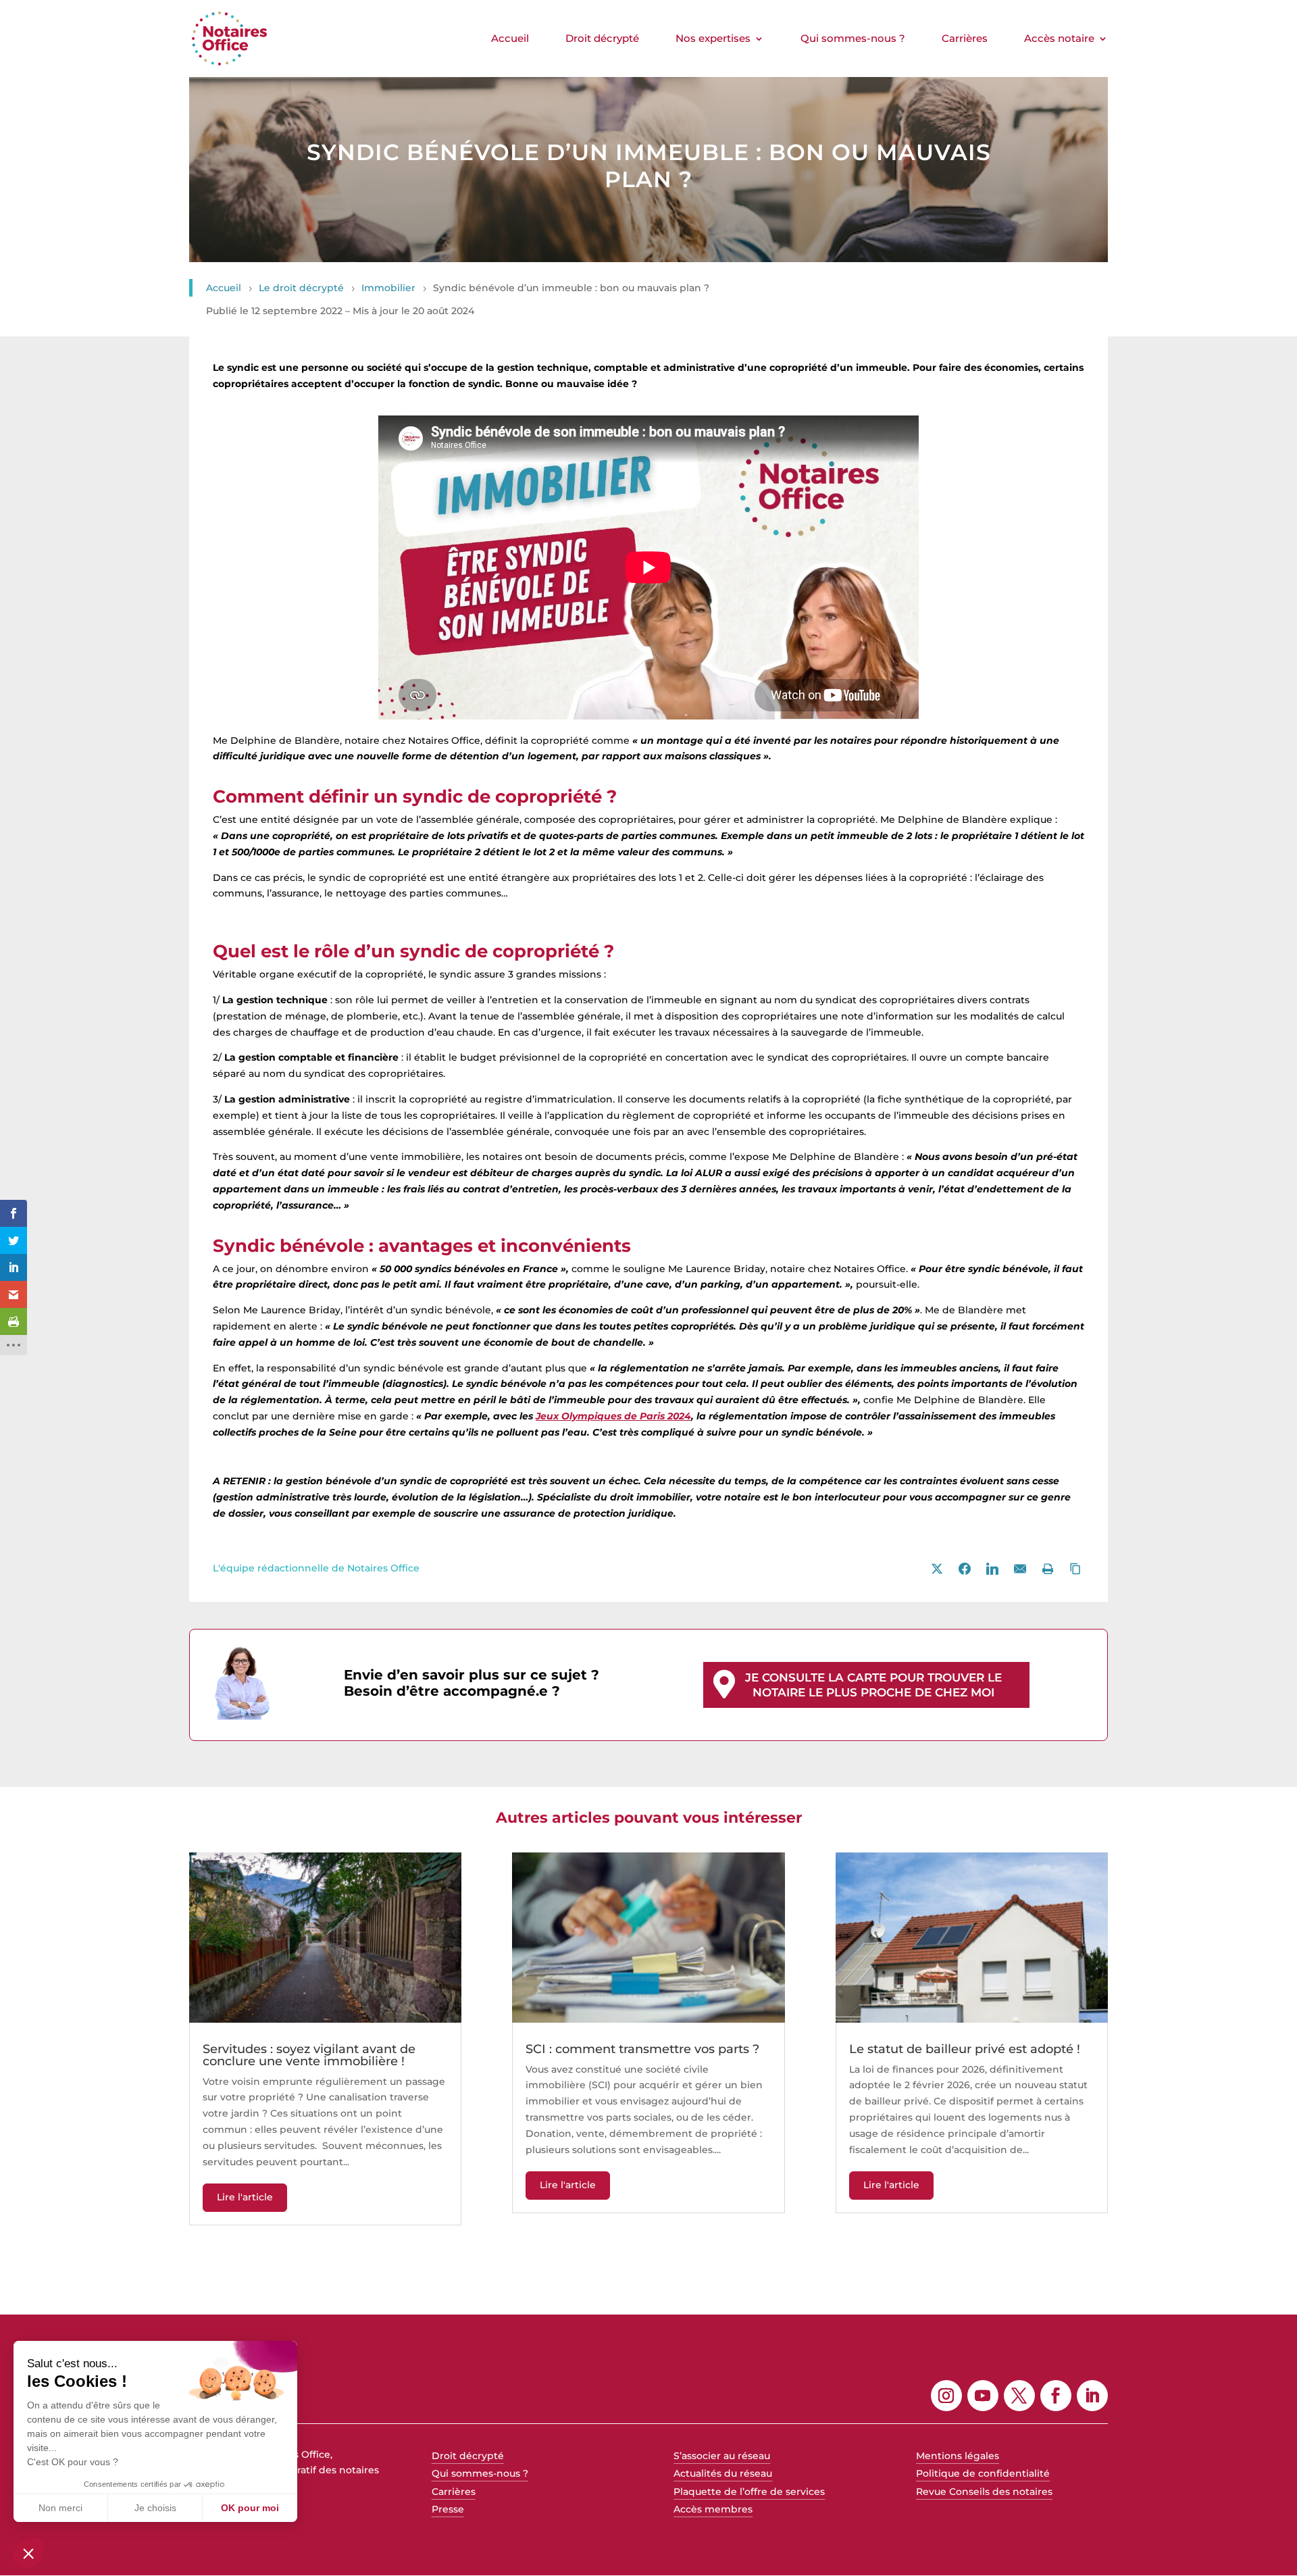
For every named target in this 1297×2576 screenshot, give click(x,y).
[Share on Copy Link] (1075, 1569)
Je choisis (155, 2508)
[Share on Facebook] (965, 1569)
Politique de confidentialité (983, 2473)
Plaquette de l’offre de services (749, 2492)
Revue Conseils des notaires (984, 2492)
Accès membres (713, 2509)
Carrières (965, 39)
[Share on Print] (1048, 1569)
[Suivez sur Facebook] (1056, 2396)
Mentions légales (958, 2456)
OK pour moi (250, 2508)
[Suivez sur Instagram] (946, 2396)
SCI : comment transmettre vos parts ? (642, 2049)
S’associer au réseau (722, 2456)
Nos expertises (713, 39)
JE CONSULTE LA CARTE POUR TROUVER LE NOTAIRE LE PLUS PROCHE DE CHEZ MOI (873, 1685)
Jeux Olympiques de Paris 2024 (613, 1416)
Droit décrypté (602, 39)
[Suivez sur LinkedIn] (1092, 2396)
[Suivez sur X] (1019, 2396)
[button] (28, 2553)
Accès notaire (1059, 39)
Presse (448, 2509)
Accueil (510, 39)
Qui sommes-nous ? (853, 39)
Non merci (60, 2508)
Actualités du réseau (723, 2473)
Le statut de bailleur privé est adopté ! (965, 2049)
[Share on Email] (1020, 1569)
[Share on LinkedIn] (992, 1569)
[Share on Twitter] (937, 1569)
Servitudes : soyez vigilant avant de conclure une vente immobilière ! (309, 2055)
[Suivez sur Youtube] (983, 2396)
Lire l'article (245, 2197)
